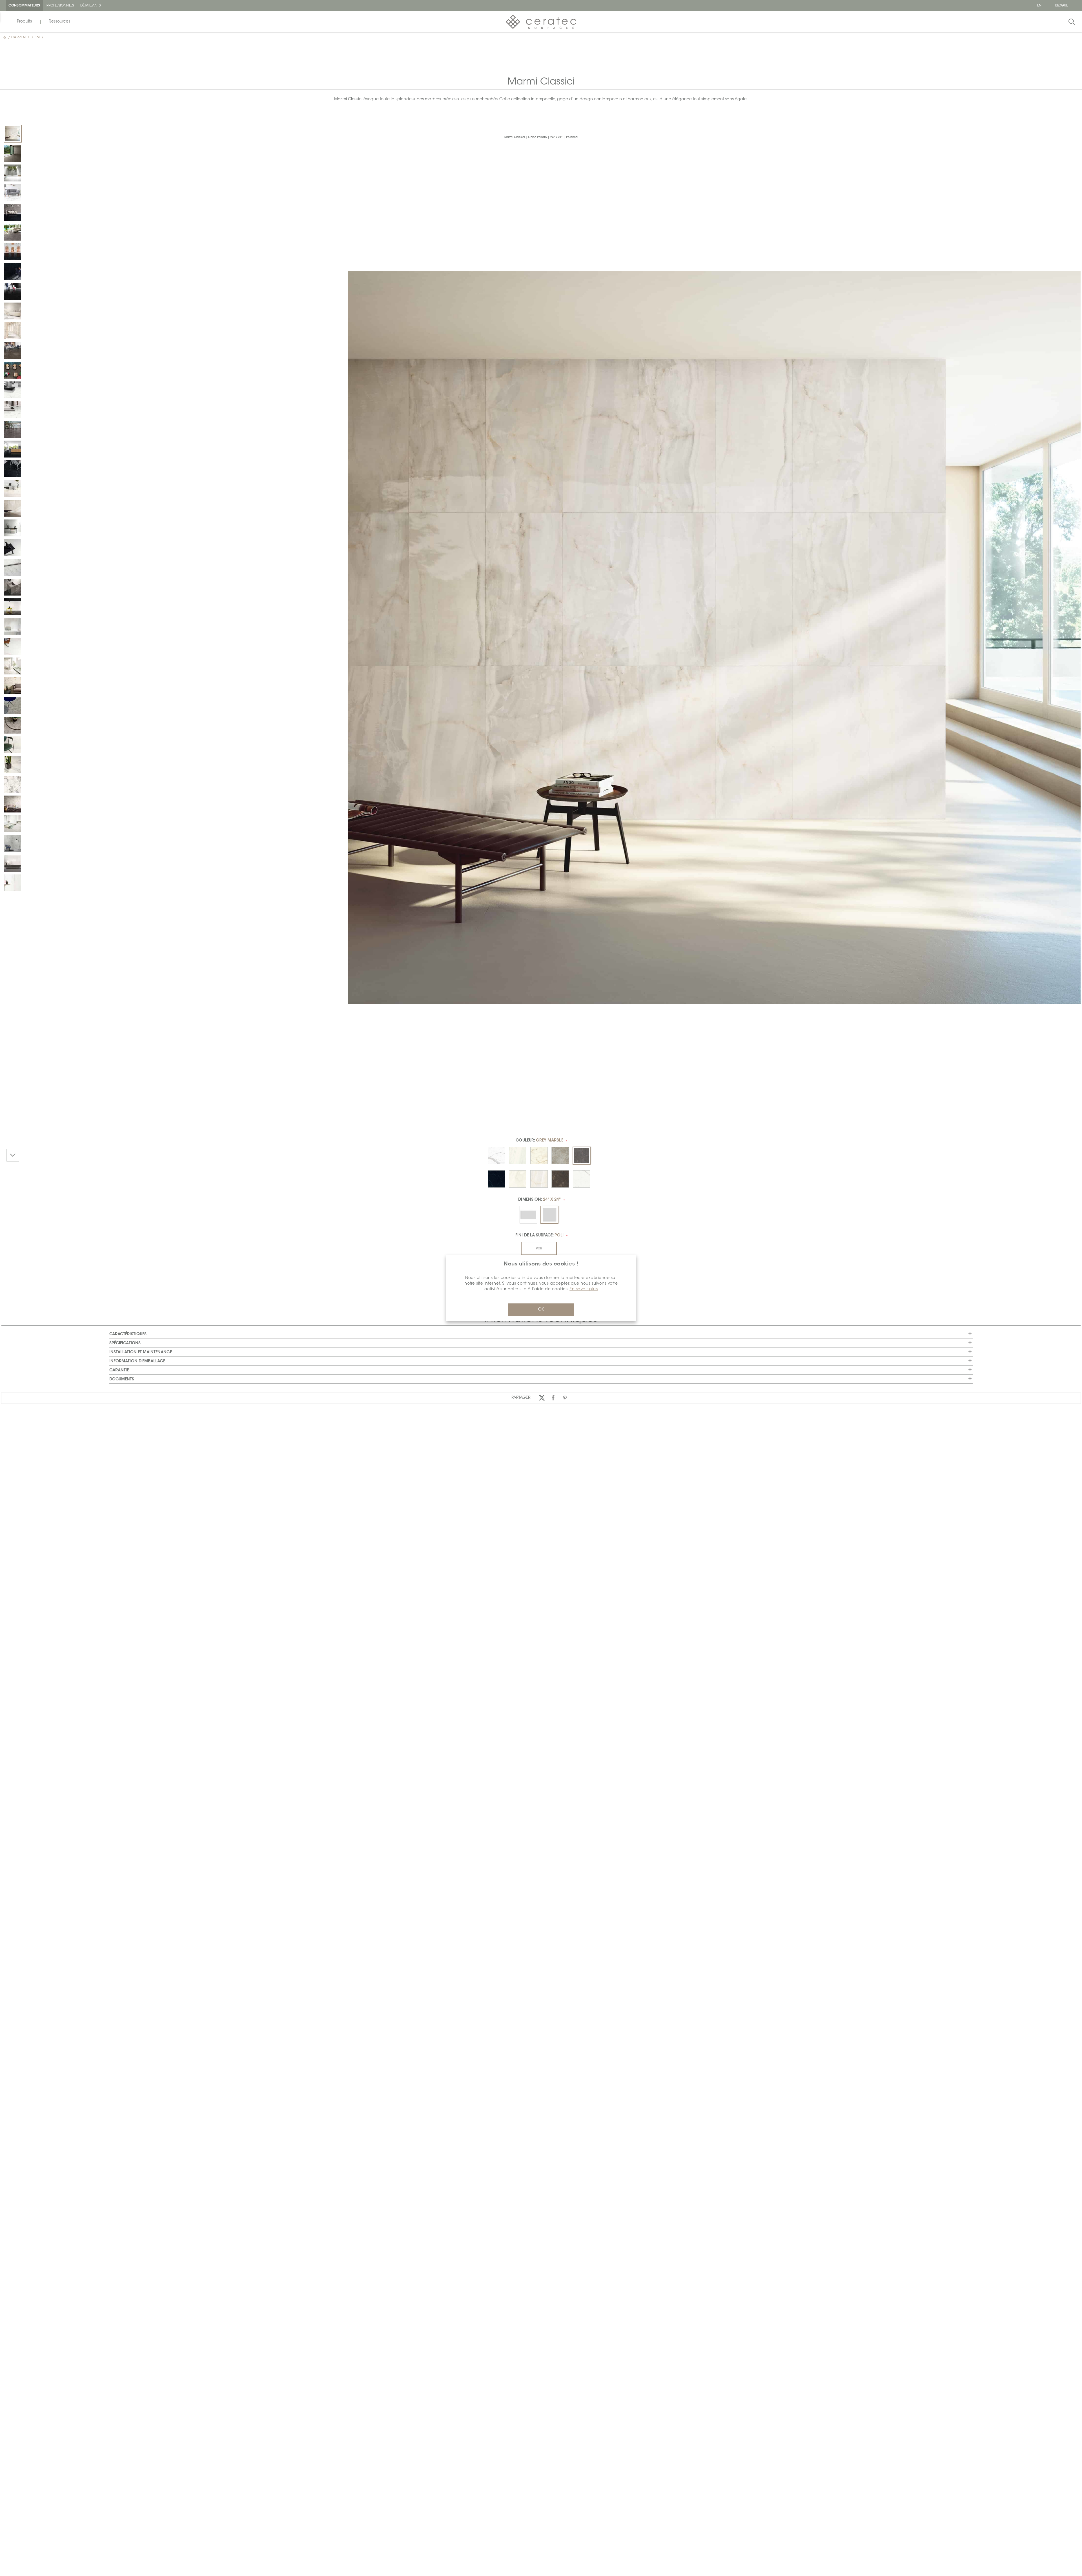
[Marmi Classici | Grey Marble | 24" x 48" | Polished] (13, 212)
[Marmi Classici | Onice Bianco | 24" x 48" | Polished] (13, 745)
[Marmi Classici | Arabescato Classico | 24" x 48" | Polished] (13, 784)
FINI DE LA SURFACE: (539, 1236)
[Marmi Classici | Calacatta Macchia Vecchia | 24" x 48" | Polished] (13, 666)
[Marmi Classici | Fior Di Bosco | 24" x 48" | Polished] (13, 705)
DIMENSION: (539, 1200)
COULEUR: (539, 1141)
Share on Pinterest (565, 1398)
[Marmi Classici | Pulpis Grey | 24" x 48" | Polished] (13, 350)
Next (13, 1155)
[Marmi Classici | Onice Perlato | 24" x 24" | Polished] (13, 134)
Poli (539, 1249)
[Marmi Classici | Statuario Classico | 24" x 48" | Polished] (13, 390)
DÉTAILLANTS (91, 6)
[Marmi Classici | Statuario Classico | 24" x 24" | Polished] (13, 173)
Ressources (59, 22)
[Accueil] (5, 37)
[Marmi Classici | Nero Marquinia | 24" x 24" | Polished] (13, 272)
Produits (24, 22)
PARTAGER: (522, 1398)
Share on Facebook (553, 1398)
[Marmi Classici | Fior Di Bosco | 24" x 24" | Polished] (13, 725)
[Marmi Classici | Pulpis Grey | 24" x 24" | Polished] (13, 153)
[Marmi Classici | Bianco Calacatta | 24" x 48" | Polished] (13, 193)
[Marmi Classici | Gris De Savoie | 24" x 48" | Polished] (13, 843)
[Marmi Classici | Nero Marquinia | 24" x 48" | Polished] (13, 252)
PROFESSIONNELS (60, 6)
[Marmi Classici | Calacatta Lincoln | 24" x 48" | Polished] (13, 824)
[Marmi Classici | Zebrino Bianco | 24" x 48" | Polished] (13, 863)
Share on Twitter (542, 1398)
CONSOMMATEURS (24, 6)
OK (541, 1310)
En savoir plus (584, 1289)
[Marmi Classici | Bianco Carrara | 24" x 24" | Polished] (13, 548)
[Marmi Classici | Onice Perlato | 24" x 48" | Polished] (13, 331)
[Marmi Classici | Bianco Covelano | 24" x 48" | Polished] (13, 627)
